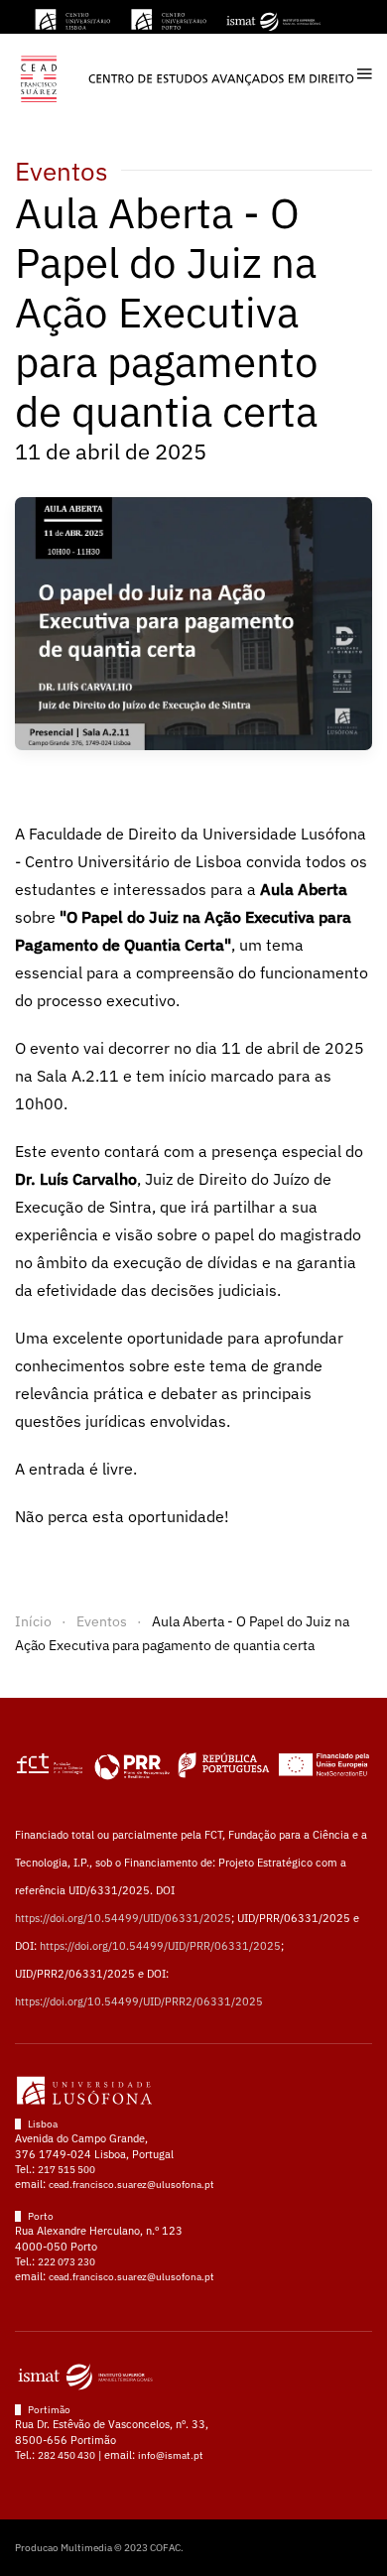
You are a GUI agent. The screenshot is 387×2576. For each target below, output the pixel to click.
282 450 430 (66, 2455)
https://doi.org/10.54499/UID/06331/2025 (123, 1918)
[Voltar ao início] (186, 73)
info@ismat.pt (171, 2455)
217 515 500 (66, 2170)
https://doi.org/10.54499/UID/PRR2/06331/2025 (139, 2001)
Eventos (62, 171)
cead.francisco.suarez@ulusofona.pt (131, 2185)
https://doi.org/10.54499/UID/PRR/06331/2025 (160, 1946)
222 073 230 (66, 2262)
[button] (365, 73)
